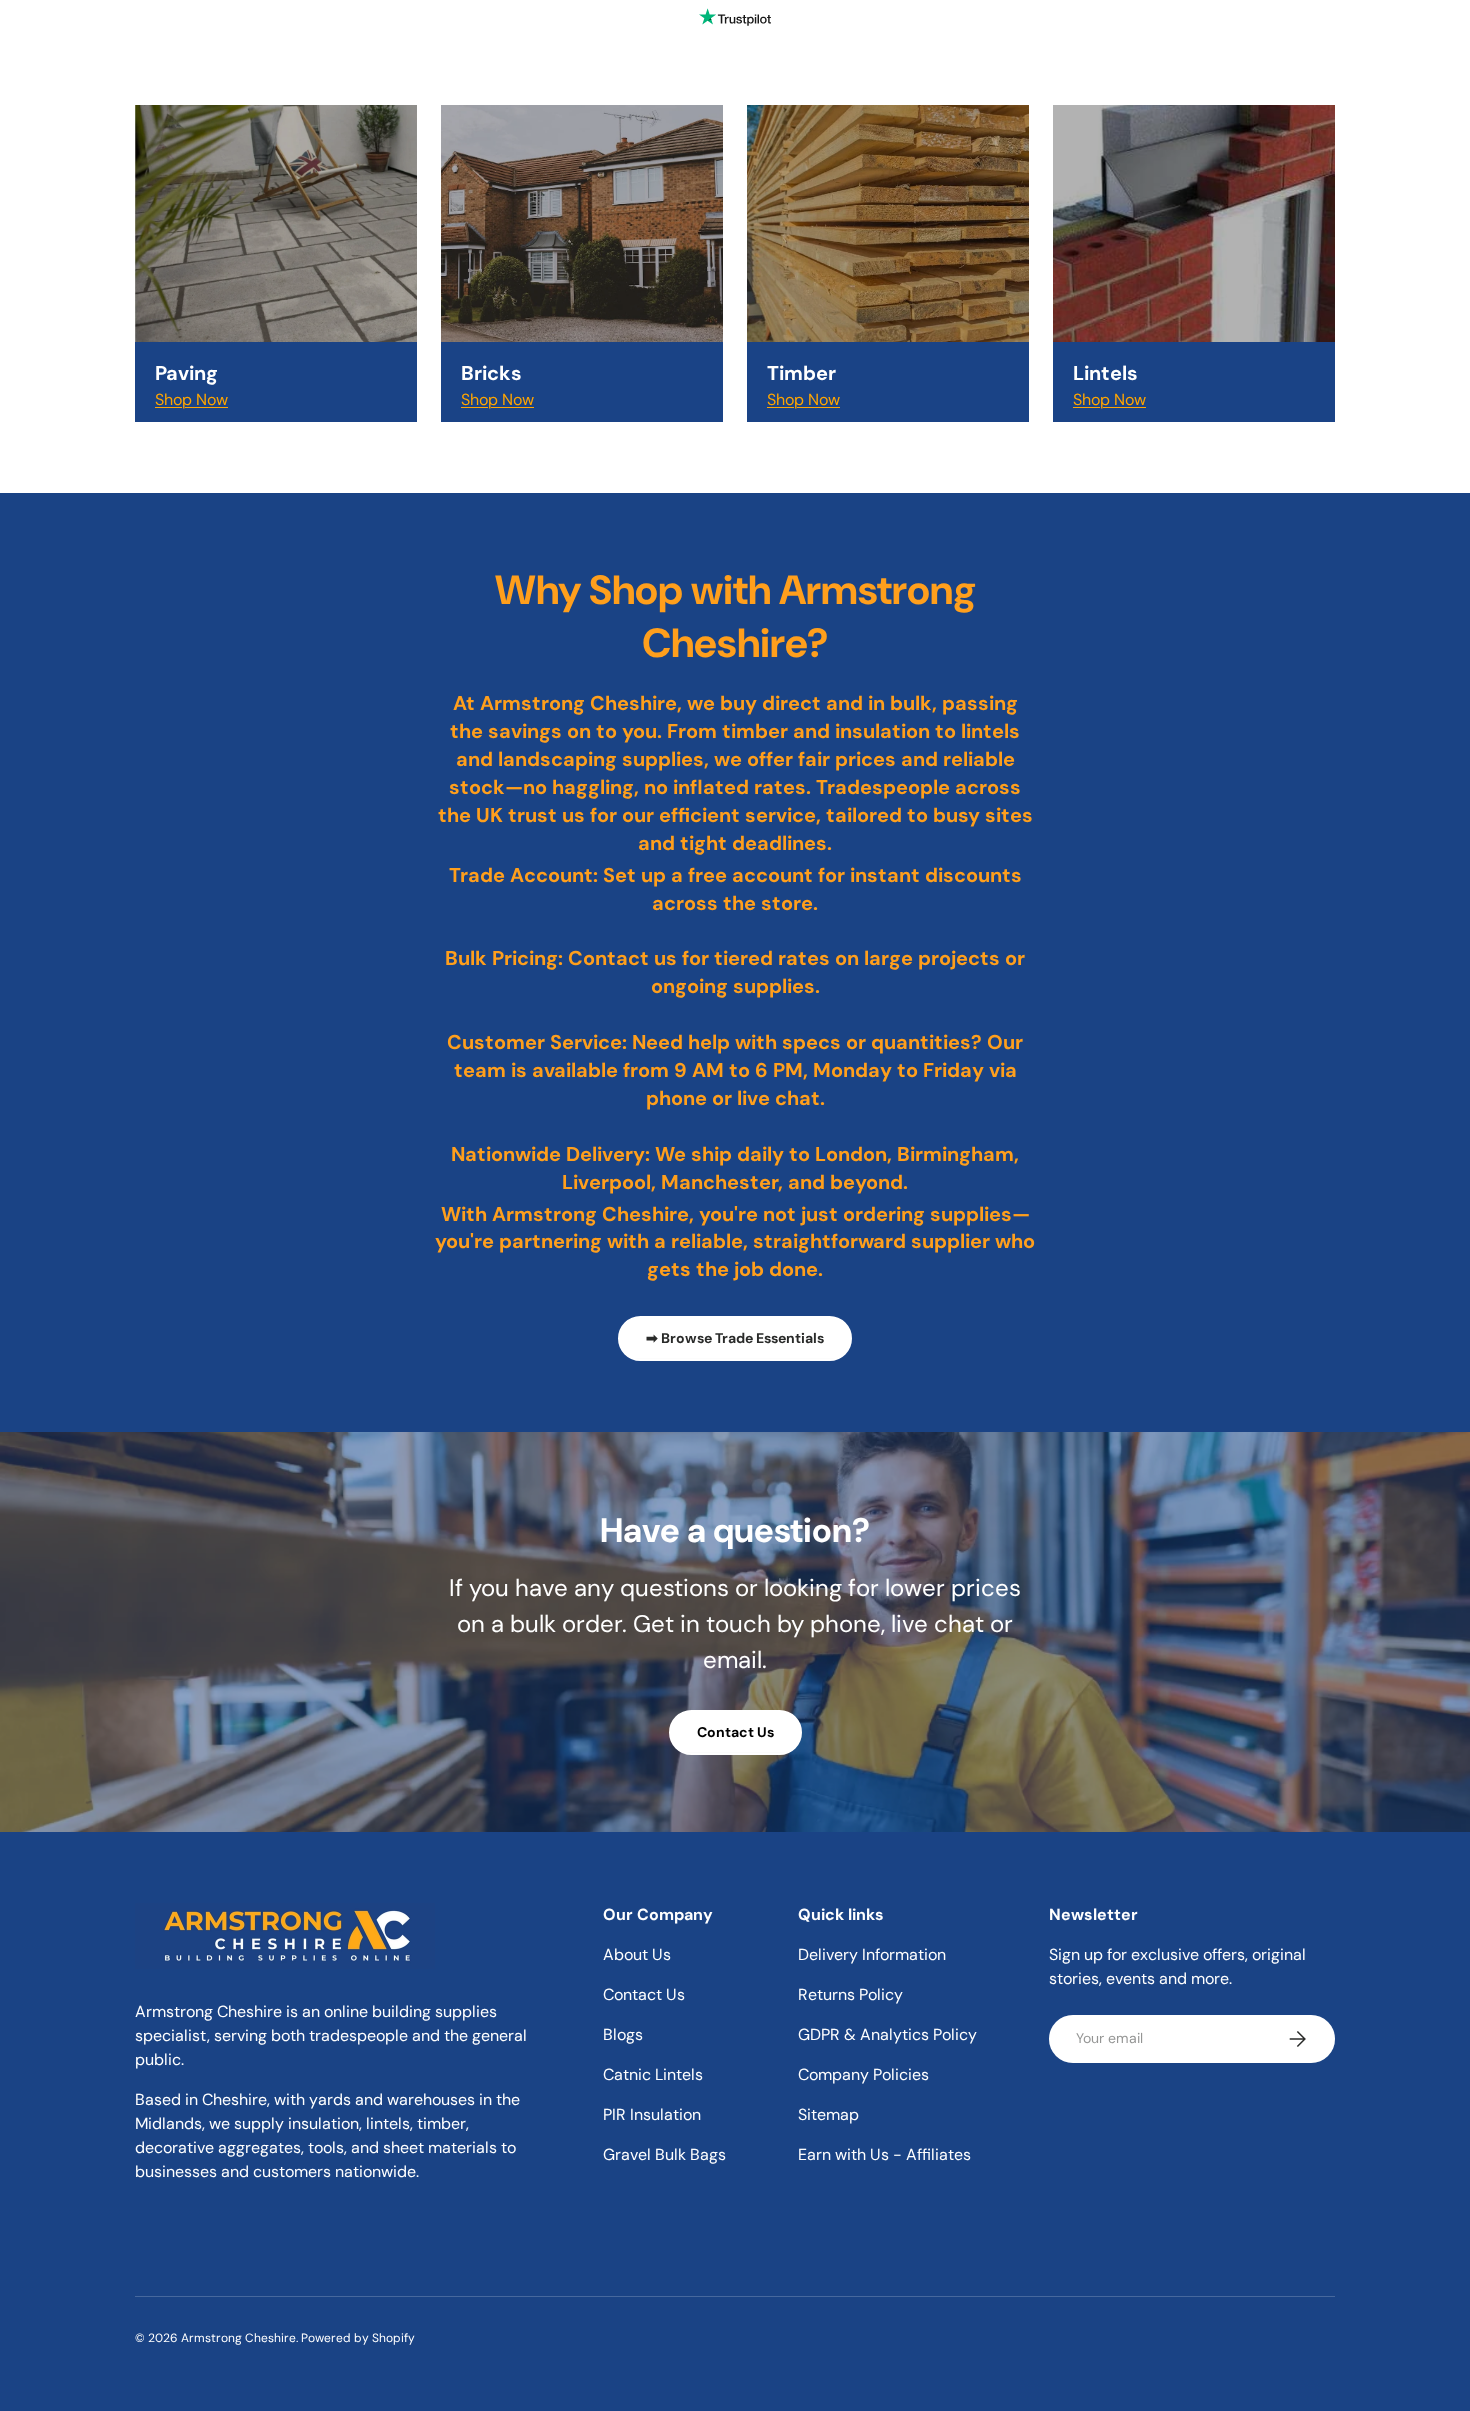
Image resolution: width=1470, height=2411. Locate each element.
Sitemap (828, 2114)
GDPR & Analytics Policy (887, 2034)
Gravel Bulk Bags (664, 2154)
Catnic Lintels (653, 2074)
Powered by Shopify (358, 2338)
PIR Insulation (652, 2114)
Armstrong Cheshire (238, 2338)
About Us (637, 1954)
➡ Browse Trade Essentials (735, 1338)
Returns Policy (850, 1994)
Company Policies (863, 2074)
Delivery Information (872, 1954)
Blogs (623, 2034)
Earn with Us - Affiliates (884, 2154)
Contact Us (735, 1732)
